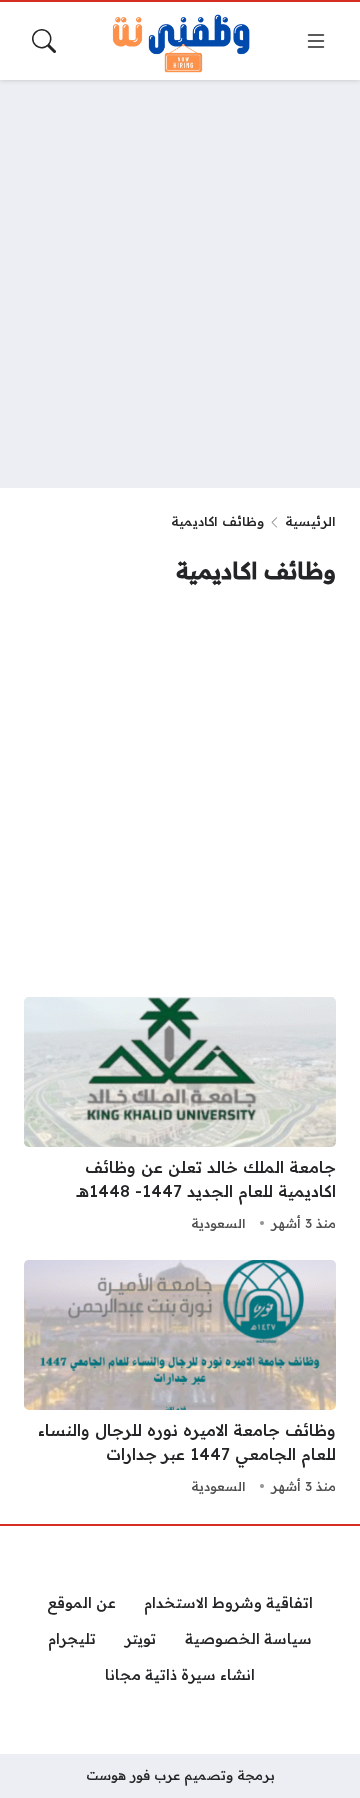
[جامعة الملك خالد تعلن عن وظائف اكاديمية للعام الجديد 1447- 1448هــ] (180, 1117)
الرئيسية (310, 521)
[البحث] (44, 41)
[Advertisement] (180, 284)
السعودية (218, 1223)
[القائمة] (316, 41)
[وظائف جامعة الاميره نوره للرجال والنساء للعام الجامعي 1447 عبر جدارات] (180, 1380)
